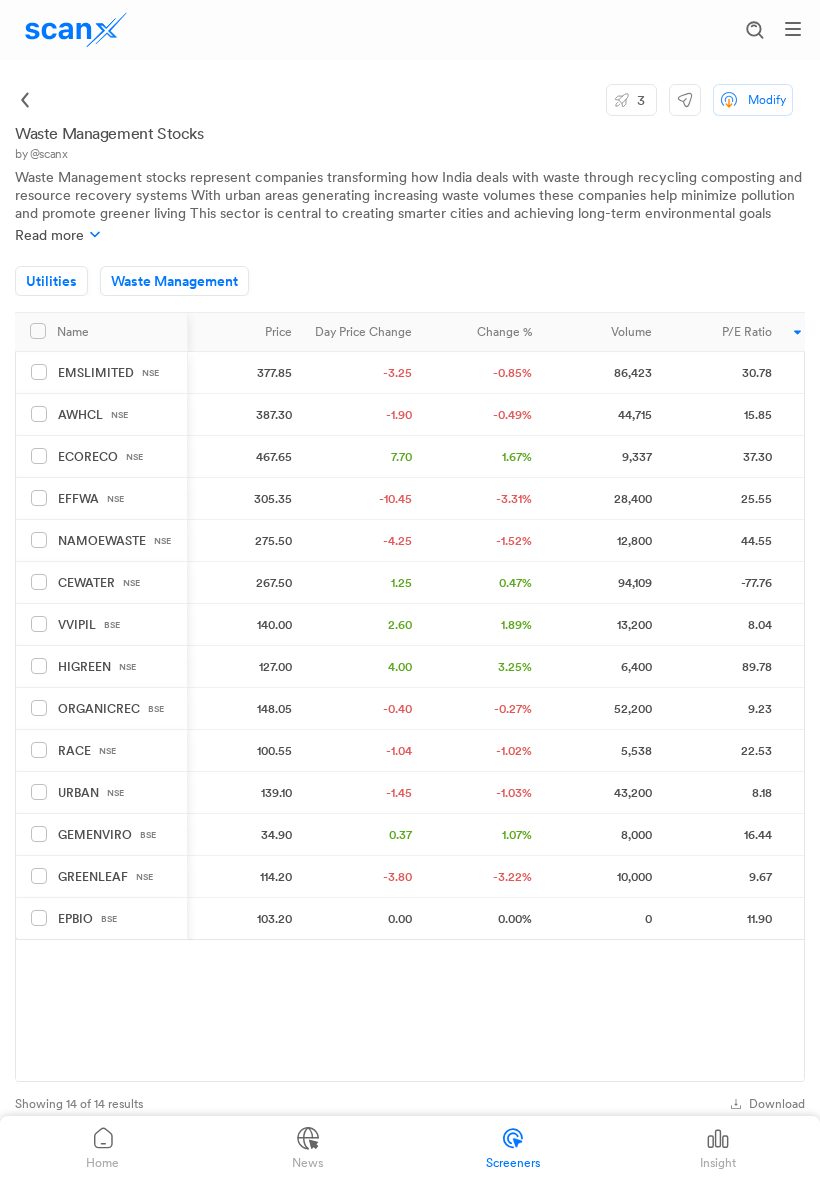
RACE (87, 751)
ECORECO (100, 457)
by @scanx (41, 154)
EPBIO (87, 919)
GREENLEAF (105, 877)
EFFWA (91, 499)
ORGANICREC (111, 709)
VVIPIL (89, 625)
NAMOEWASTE (114, 541)
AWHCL (93, 415)
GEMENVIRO (107, 835)
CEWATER (99, 583)
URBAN (91, 793)
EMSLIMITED (108, 373)
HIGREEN (97, 667)
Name (73, 332)
